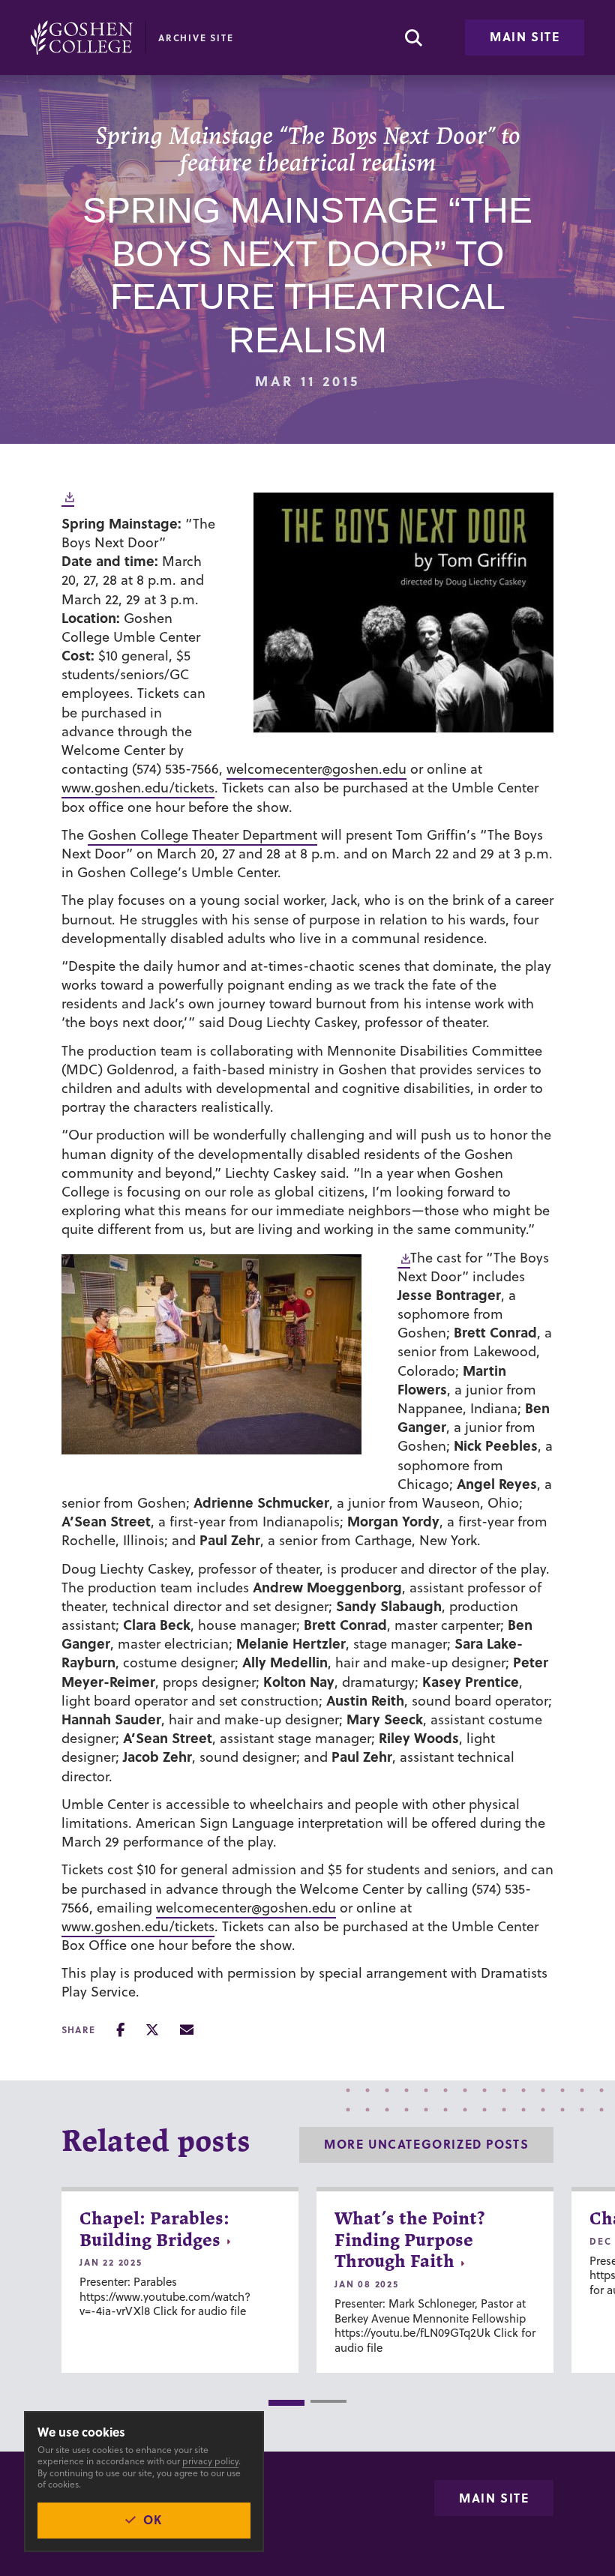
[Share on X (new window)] (152, 2030)
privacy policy (210, 2461)
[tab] (286, 2403)
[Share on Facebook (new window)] (120, 2030)
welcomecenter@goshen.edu (316, 769)
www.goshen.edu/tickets (138, 788)
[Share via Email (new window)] (187, 2030)
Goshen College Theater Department (202, 835)
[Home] (82, 37)
